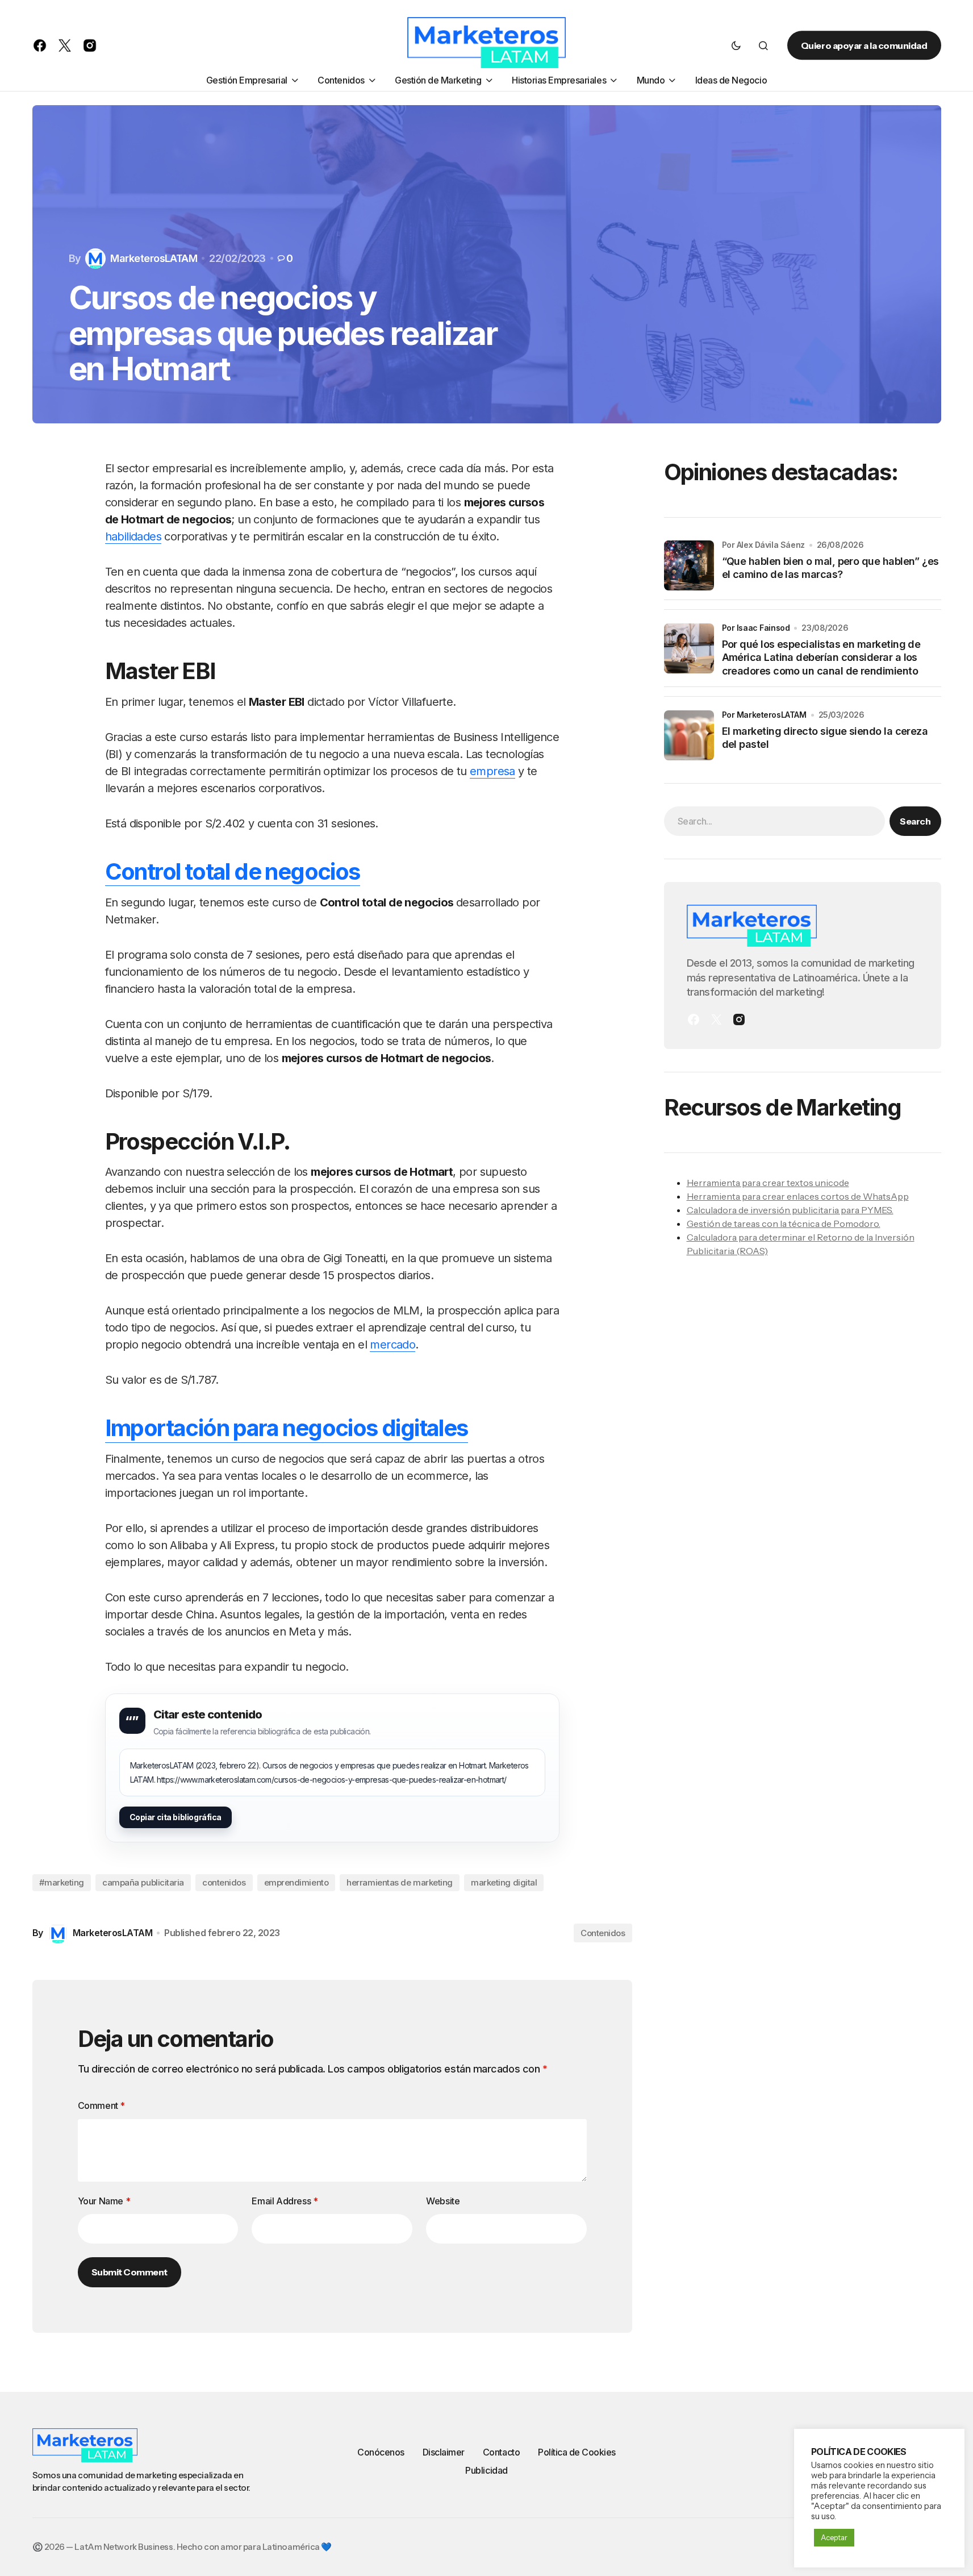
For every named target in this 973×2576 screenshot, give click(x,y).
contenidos (224, 1882)
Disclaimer (444, 2452)
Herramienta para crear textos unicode (768, 1183)
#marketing (62, 1882)
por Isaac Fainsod (756, 628)
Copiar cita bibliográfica (176, 1817)
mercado (392, 1345)
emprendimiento (297, 1882)
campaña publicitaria (143, 1882)
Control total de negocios (233, 871)
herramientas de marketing (400, 1882)
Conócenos (381, 2452)
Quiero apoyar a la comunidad (864, 45)
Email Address (285, 2201)
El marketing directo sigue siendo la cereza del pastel (825, 738)
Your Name (104, 2201)
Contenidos (603, 1933)
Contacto (501, 2452)
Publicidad (486, 2470)
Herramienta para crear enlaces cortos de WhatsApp (798, 1196)
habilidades (133, 536)
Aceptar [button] (834, 2537)
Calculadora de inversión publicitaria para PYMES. (790, 1210)
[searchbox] (775, 821)
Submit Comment (130, 2272)
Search (915, 821)
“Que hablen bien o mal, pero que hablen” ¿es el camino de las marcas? (830, 568)
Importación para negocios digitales (287, 1428)
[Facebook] (694, 1019)
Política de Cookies (577, 2452)
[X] (716, 1019)
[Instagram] (739, 1019)
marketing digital (504, 1882)
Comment (101, 2105)
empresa (492, 771)
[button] (736, 45)
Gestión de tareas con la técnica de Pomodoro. (784, 1224)
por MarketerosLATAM (764, 715)
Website (443, 2201)
